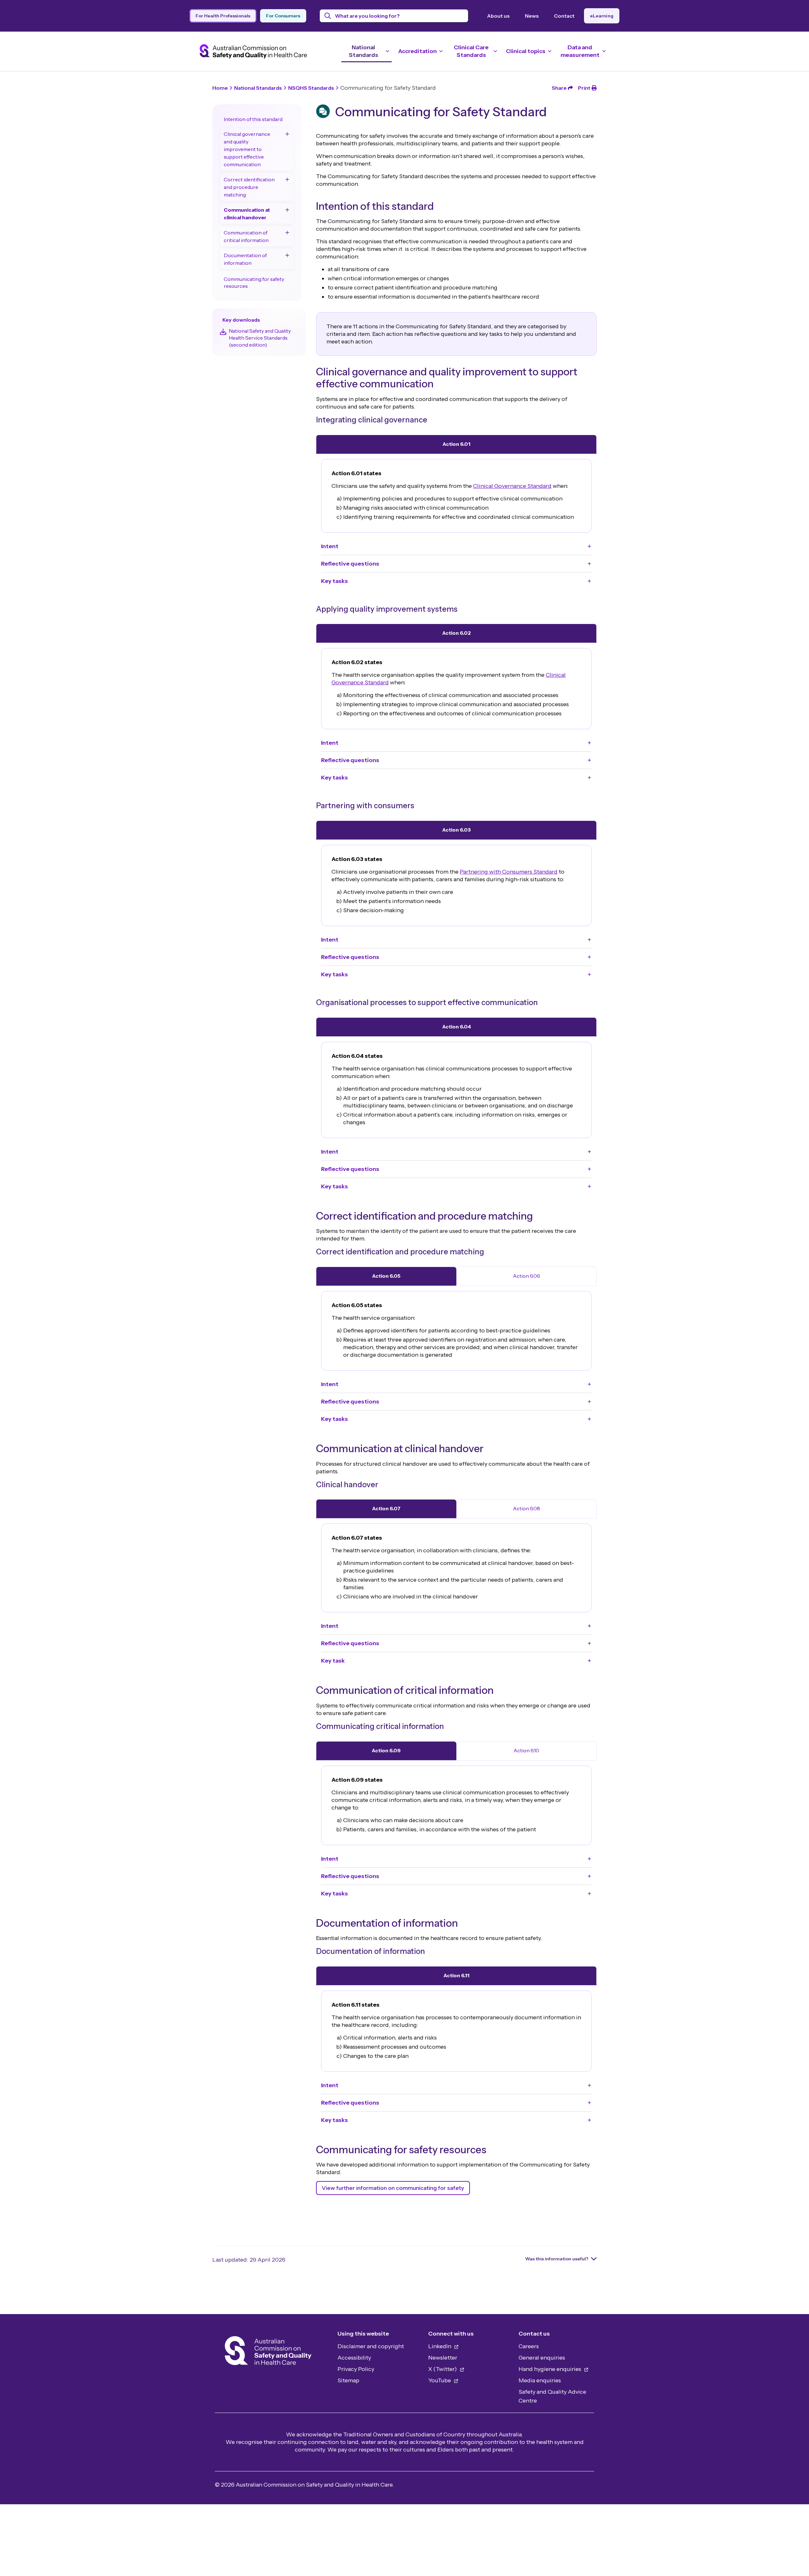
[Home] (268, 2352)
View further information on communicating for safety (393, 2188)
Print (584, 88)
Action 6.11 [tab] (456, 1975)
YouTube (440, 2380)
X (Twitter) (443, 2369)
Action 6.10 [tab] (526, 1750)
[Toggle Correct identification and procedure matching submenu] (287, 179)
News (532, 16)
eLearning (602, 16)
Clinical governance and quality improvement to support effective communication (247, 149)
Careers (529, 2346)
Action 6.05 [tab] (386, 1276)
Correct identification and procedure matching (249, 187)
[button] (456, 546)
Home (220, 88)
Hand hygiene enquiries (550, 2369)
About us (498, 16)
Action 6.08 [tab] (526, 1508)
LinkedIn (440, 2346)
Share (559, 88)
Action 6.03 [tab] (456, 830)
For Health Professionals (223, 16)
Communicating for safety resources (254, 282)
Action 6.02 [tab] (456, 633)
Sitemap (348, 2380)
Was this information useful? (557, 2259)
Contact (564, 16)
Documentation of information (245, 259)
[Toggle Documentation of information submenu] (287, 255)
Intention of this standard (253, 119)
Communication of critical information (246, 236)
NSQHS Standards (311, 88)
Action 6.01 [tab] (456, 444)
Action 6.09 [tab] (386, 1750)
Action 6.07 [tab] (386, 1508)
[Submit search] (328, 16)
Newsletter (443, 2358)
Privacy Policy (356, 2369)
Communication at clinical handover (247, 214)
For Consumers (283, 16)
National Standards (258, 88)
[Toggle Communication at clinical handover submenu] (287, 210)
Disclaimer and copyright (371, 2346)
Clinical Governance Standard (512, 486)
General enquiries (542, 2358)
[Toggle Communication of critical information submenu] (287, 233)
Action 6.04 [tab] (456, 1027)
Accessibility (354, 2358)
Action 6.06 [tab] (526, 1276)
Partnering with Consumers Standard (509, 872)
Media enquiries (540, 2380)
